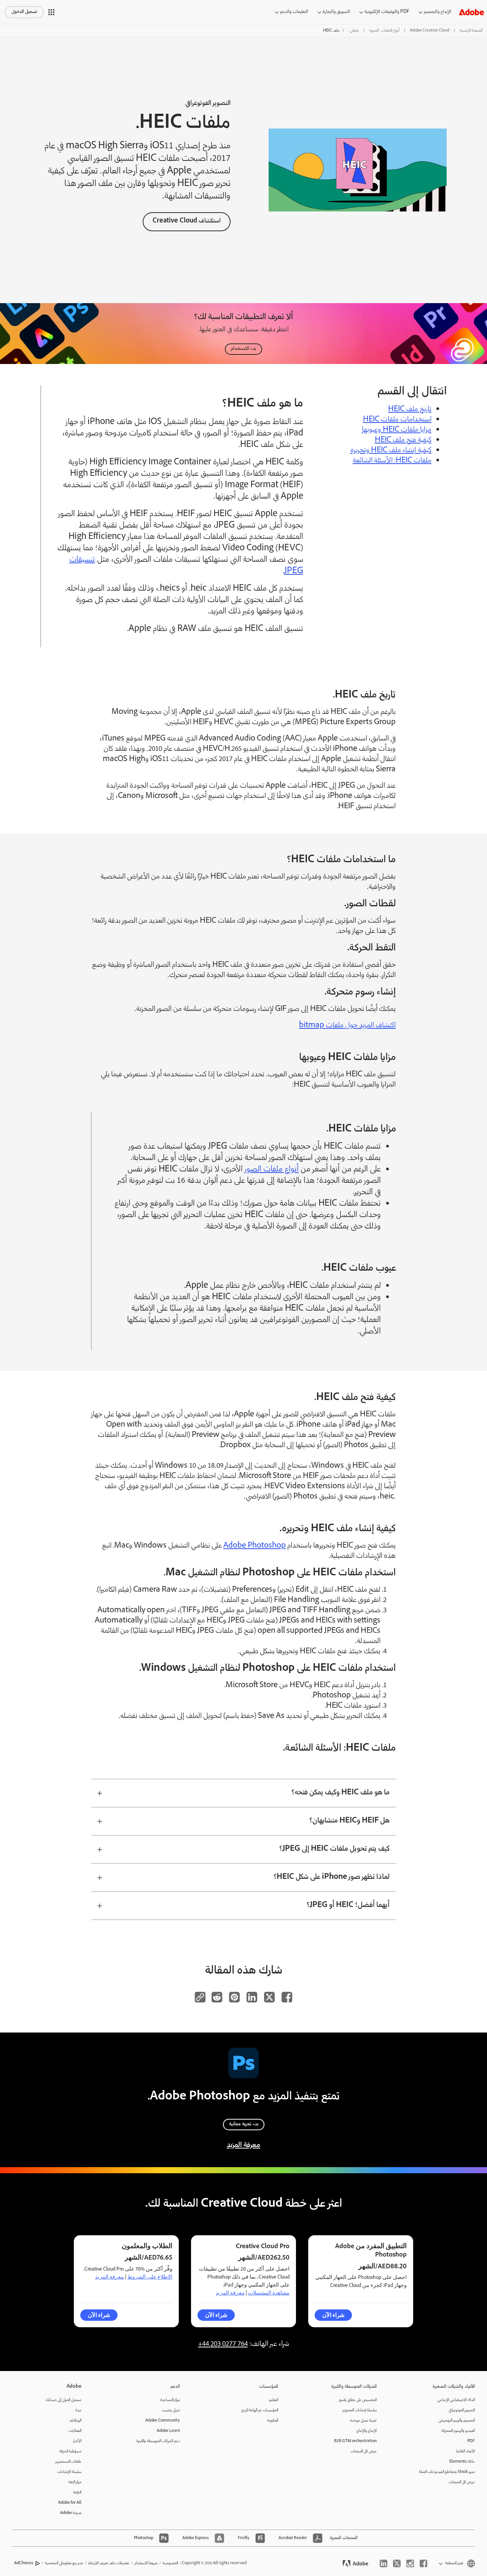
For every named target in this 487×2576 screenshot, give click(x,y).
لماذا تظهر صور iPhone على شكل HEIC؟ (332, 1877)
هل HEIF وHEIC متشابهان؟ (349, 1821)
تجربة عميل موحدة (363, 2421)
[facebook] (423, 2563)
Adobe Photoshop (255, 1546)
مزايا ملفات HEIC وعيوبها (397, 430)
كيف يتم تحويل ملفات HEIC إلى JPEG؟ (334, 1849)
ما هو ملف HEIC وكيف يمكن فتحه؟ (341, 1793)
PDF (471, 2441)
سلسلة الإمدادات (69, 2472)
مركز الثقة (75, 2482)
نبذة (78, 2410)
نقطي (354, 31)
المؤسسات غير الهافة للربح (260, 2410)
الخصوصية (170, 2563)
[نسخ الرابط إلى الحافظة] (200, 1997)
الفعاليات (75, 2431)
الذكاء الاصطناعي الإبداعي (456, 2400)
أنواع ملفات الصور (272, 1170)
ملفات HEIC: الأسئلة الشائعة (392, 461)
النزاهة (77, 2493)
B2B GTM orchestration (355, 2441)
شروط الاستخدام (146, 2563)
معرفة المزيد (243, 2145)
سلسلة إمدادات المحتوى (359, 2410)
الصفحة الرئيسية (471, 31)
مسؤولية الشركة (70, 2451)
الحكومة (273, 2421)
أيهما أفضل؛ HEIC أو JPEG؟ (348, 1905)
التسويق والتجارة (336, 12)
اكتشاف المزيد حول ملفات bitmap (347, 1026)
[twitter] (397, 2563)
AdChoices (24, 2563)
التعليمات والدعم (294, 12)
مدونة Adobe (71, 2513)
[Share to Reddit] (217, 1997)
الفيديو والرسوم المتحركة (458, 2431)
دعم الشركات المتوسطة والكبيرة (158, 2441)
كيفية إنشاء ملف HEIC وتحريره (391, 451)
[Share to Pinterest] (234, 1997)
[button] (51, 12)
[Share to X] (269, 1997)
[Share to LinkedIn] (252, 1997)
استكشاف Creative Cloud (187, 221)
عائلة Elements (462, 2462)
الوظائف (75, 2421)
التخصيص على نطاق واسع (358, 2400)
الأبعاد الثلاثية (465, 2451)
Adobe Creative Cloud (430, 31)
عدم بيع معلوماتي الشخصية (64, 2563)
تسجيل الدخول (24, 12)
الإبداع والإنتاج (367, 2431)
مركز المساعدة (170, 2400)
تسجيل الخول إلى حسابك (64, 2400)
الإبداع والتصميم (438, 12)
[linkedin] (384, 2563)
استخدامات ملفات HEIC (397, 420)
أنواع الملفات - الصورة (384, 31)
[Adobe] (471, 12)
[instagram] (410, 2563)
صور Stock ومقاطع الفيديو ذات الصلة (447, 2472)
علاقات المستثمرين (68, 2462)
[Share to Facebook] (287, 1997)
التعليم (274, 2400)
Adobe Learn (168, 2431)
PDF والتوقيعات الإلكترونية (387, 12)
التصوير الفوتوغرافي (462, 2410)
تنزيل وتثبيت (171, 2410)
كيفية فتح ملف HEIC (403, 440)
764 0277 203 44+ (223, 2344)
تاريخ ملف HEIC (410, 410)
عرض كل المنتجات (462, 2482)
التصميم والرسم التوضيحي (457, 2421)
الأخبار (77, 2441)
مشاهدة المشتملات (269, 2293)
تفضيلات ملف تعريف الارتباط (109, 2563)
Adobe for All (70, 2503)
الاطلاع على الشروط (150, 2277)
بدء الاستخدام (243, 349)
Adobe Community (163, 2421)
